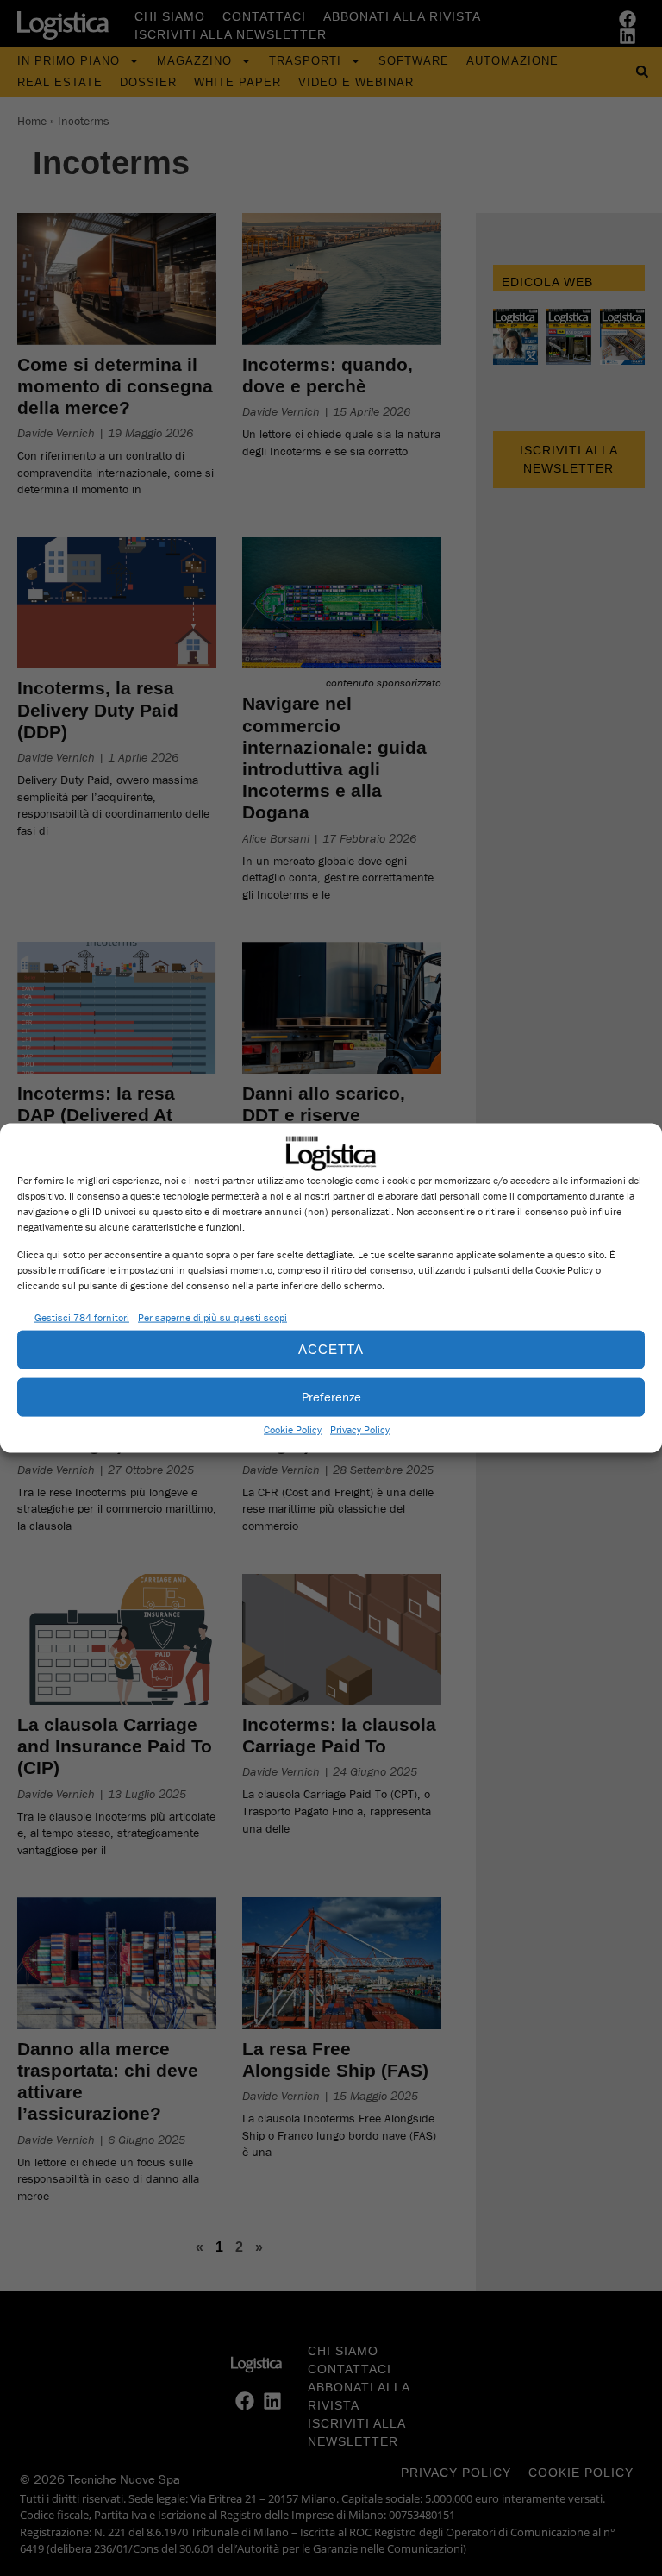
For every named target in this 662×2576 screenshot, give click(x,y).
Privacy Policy (360, 1429)
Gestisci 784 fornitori (82, 1317)
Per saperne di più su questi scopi (212, 1317)
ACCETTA (331, 1349)
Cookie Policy (293, 1429)
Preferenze (331, 1397)
